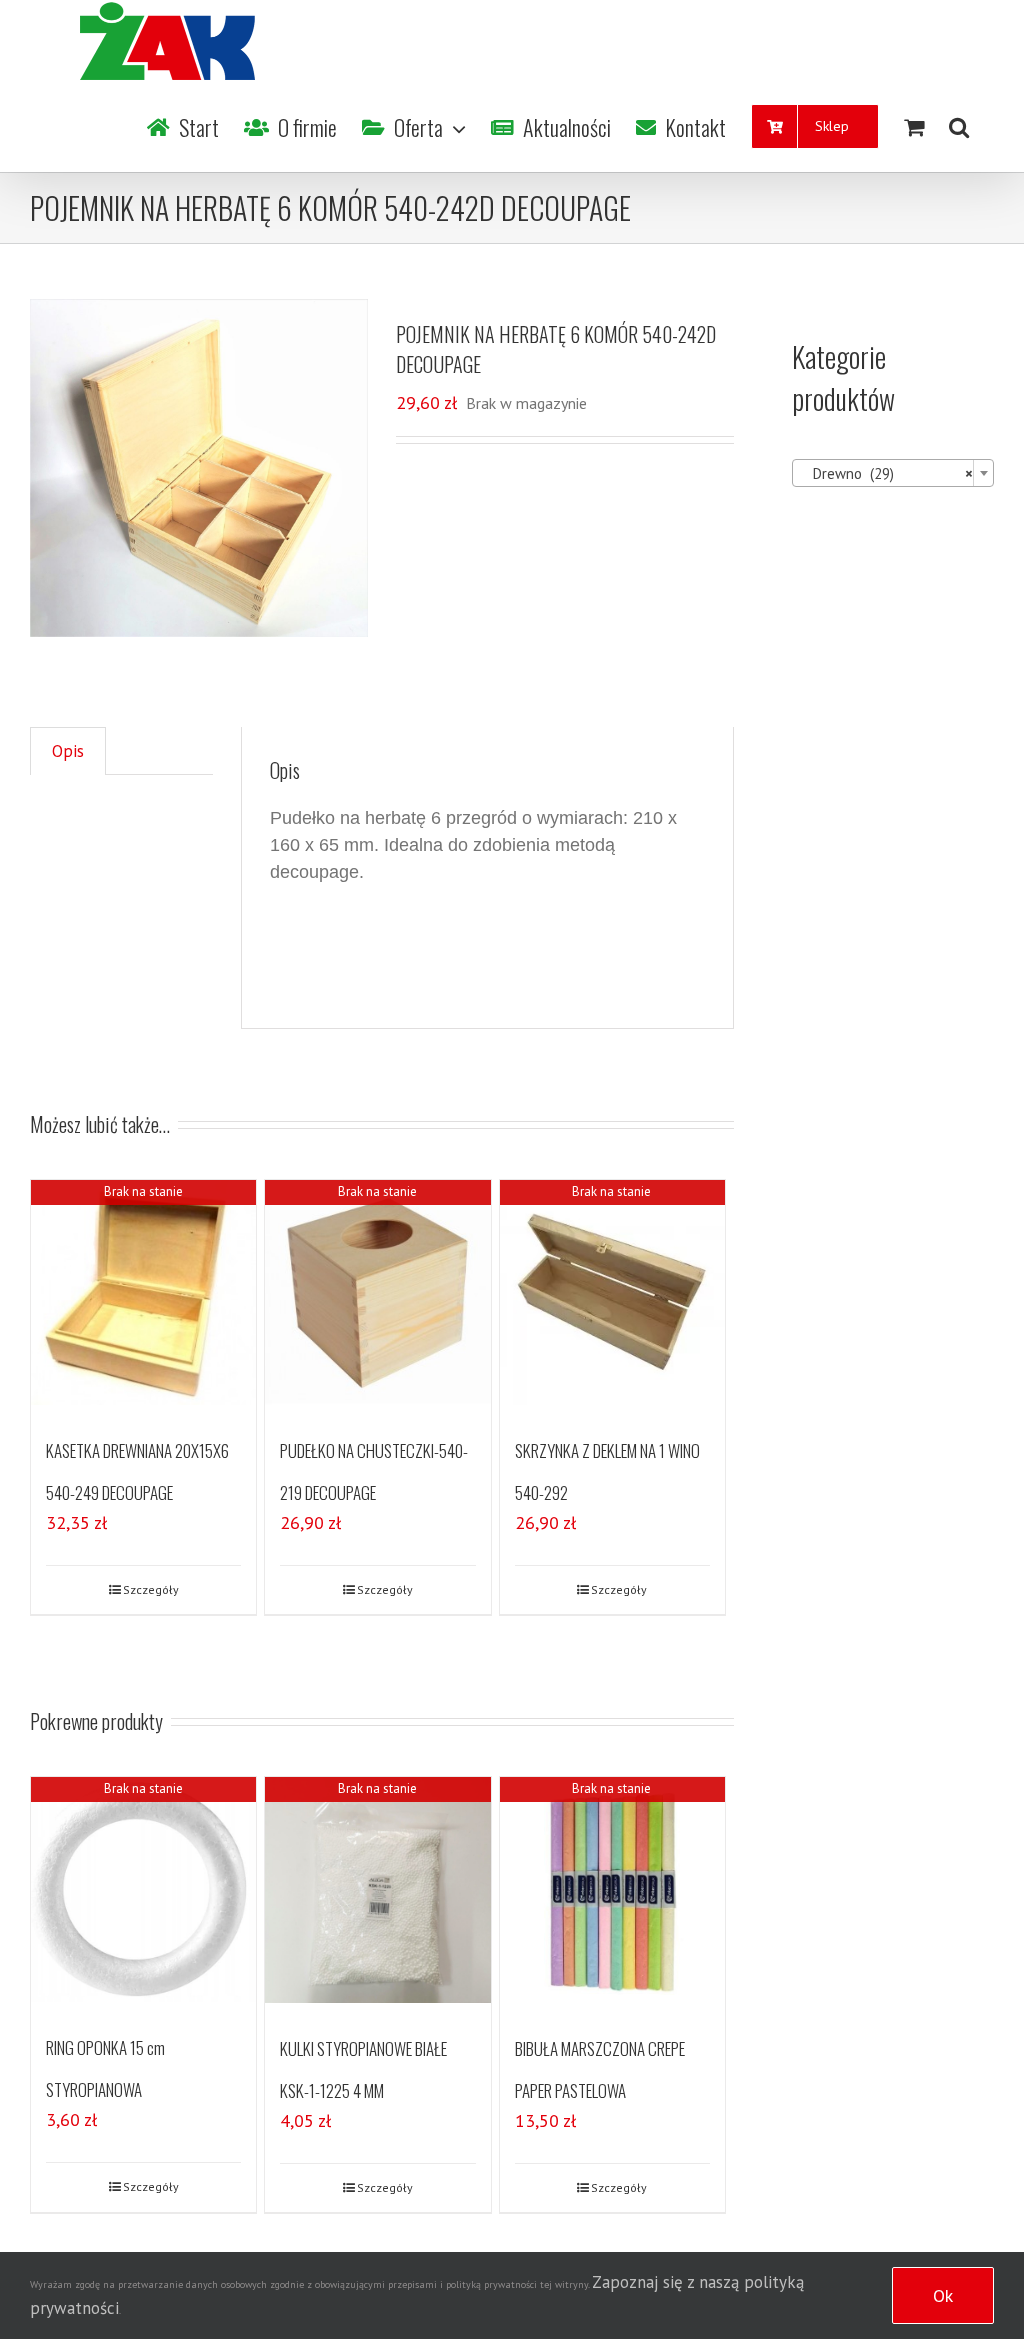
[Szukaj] (959, 127)
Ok (943, 2295)
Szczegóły (151, 1589)
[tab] (68, 751)
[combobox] (893, 473)
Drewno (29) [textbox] (887, 473)
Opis (68, 751)
